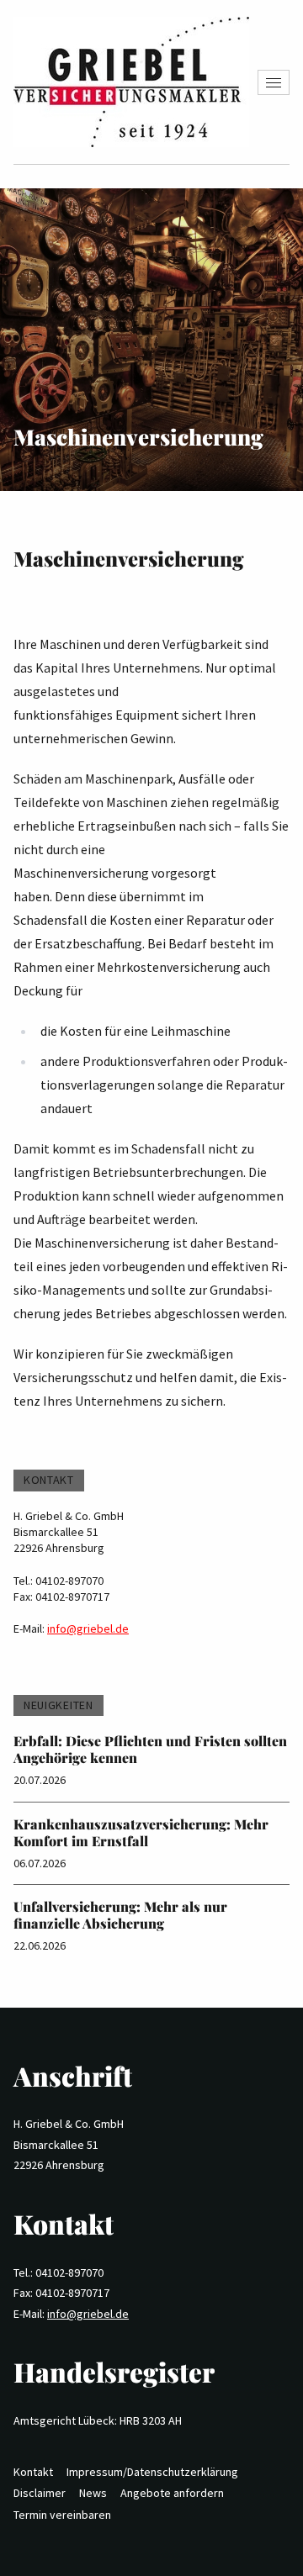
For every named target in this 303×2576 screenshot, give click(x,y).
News (93, 2493)
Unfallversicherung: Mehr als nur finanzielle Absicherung (120, 1915)
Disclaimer (40, 2493)
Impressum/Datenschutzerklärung (152, 2472)
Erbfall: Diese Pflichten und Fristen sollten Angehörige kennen (150, 1749)
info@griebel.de (88, 1628)
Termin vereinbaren (62, 2515)
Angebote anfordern (172, 2493)
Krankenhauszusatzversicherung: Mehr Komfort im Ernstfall (141, 1832)
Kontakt (33, 2472)
